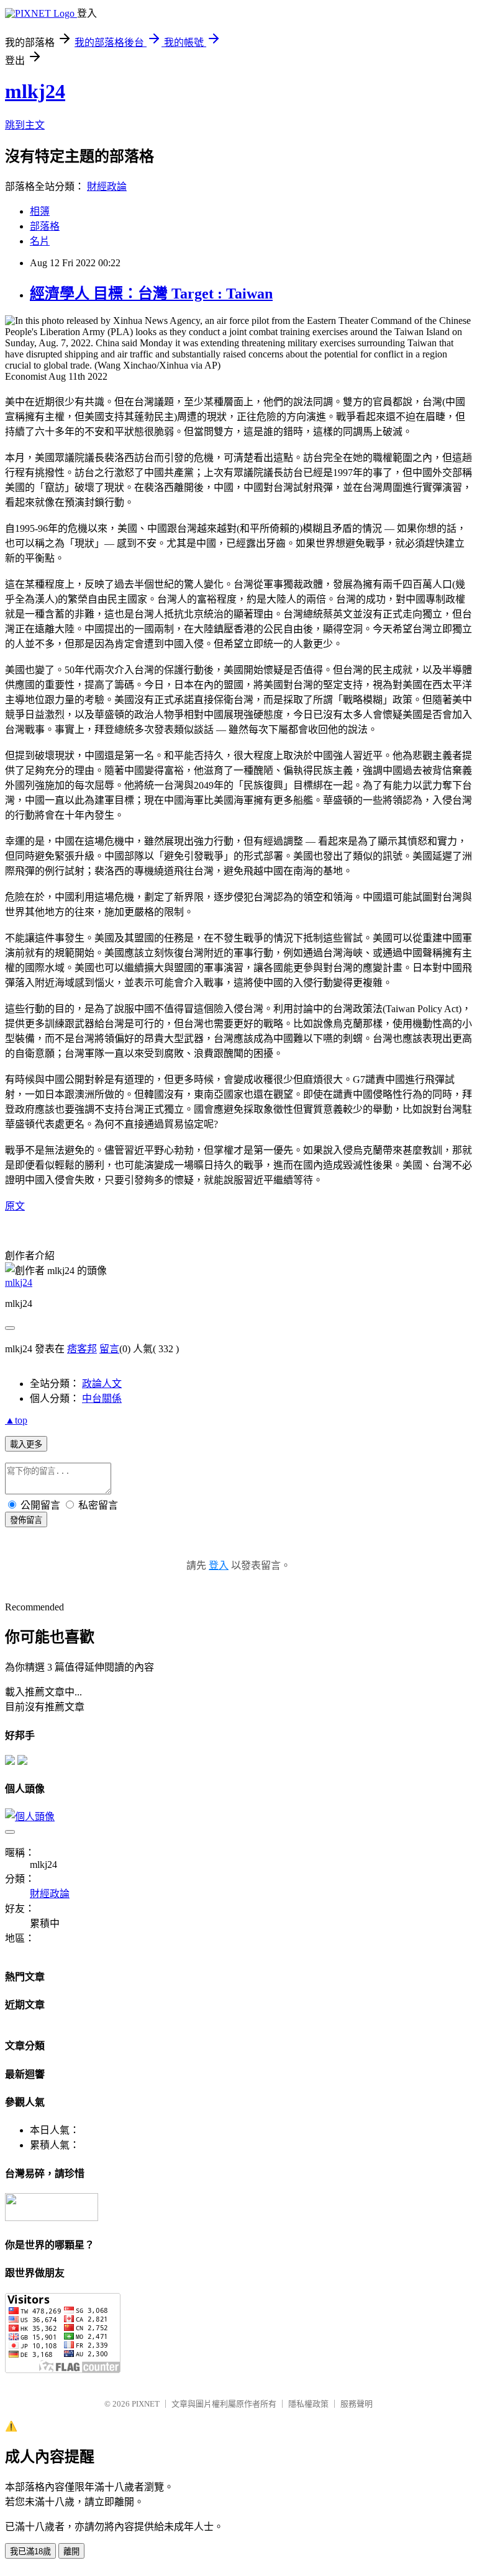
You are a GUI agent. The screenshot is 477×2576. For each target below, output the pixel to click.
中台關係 (102, 1398)
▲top (16, 1420)
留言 (109, 1349)
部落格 (45, 226)
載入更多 (26, 1444)
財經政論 (107, 186)
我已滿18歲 (30, 2551)
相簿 (40, 211)
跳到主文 (25, 125)
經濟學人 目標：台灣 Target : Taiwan (151, 294)
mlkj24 (35, 91)
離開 (71, 2551)
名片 (40, 241)
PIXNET (146, 2404)
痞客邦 (82, 1349)
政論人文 (102, 1384)
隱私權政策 (308, 2404)
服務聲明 (357, 2404)
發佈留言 (26, 1520)
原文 (15, 1206)
